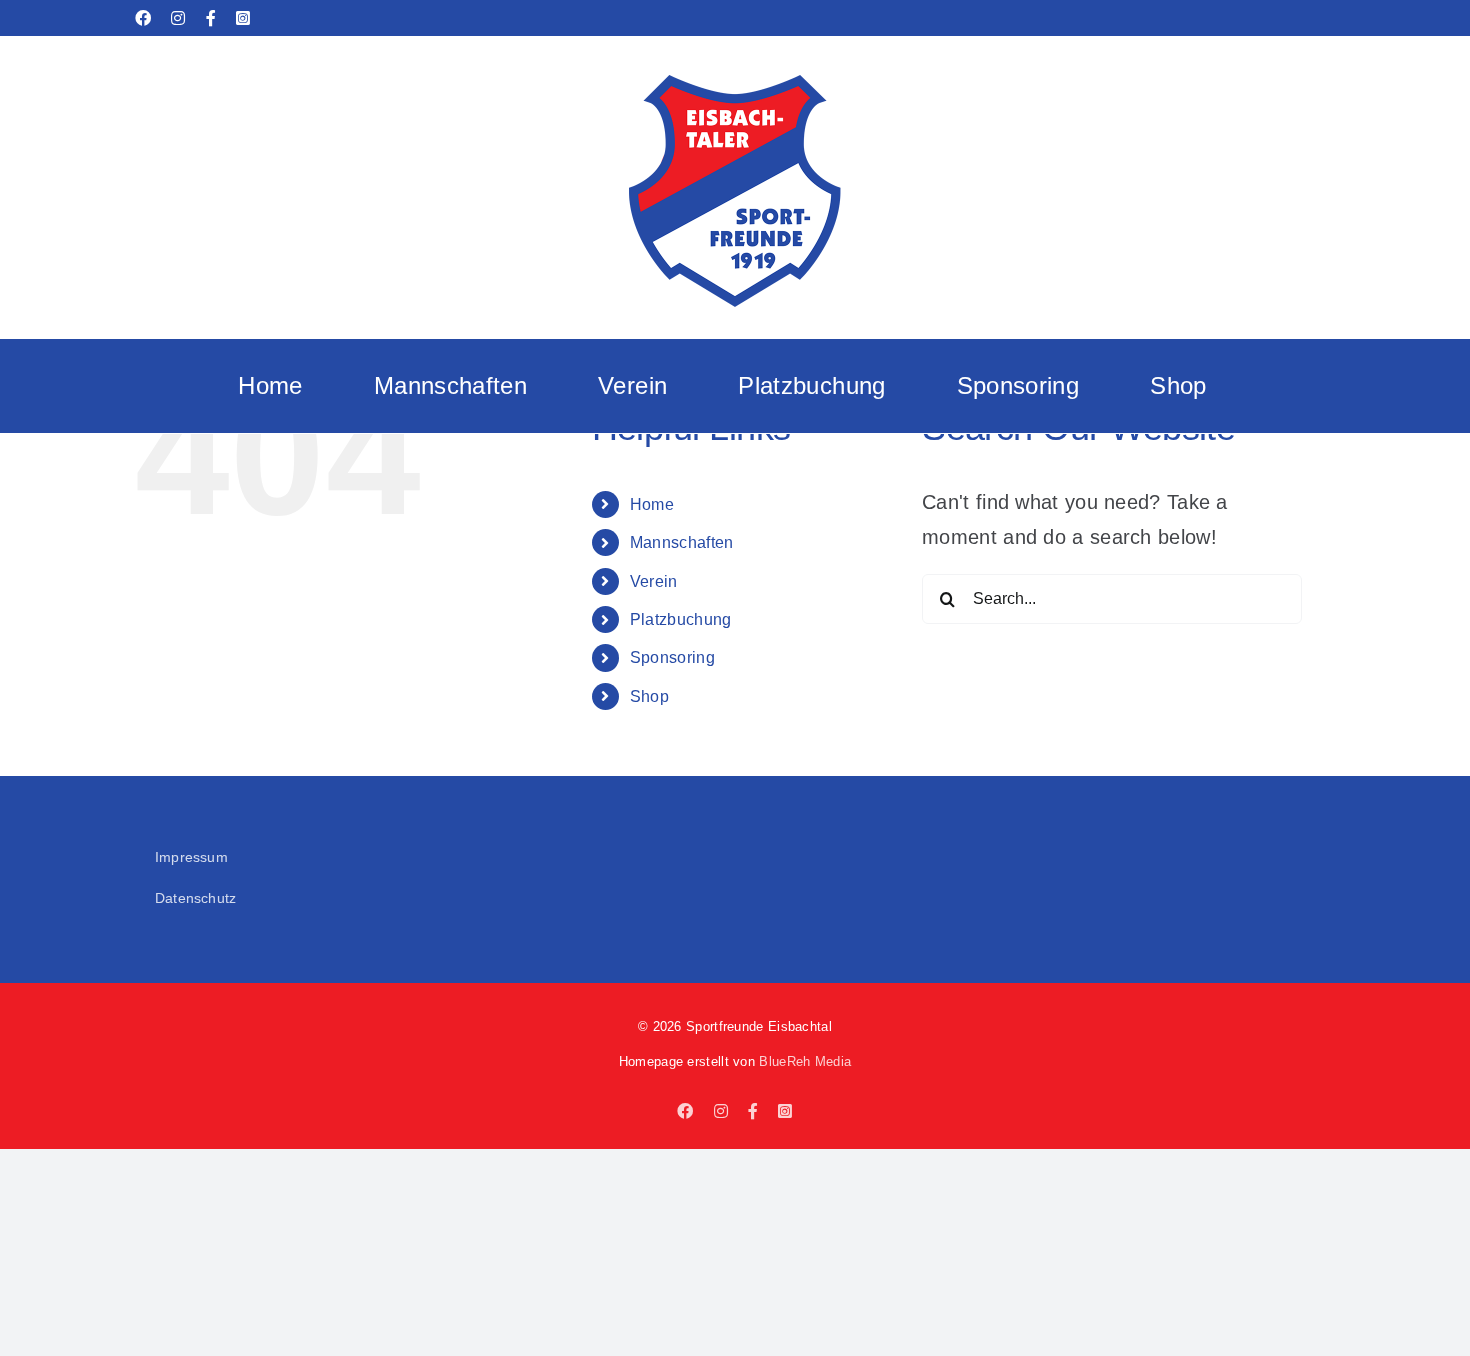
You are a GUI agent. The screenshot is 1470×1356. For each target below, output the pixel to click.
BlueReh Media (805, 1061)
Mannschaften (682, 542)
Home (652, 504)
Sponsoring (672, 657)
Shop (649, 696)
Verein (654, 581)
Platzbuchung (681, 619)
